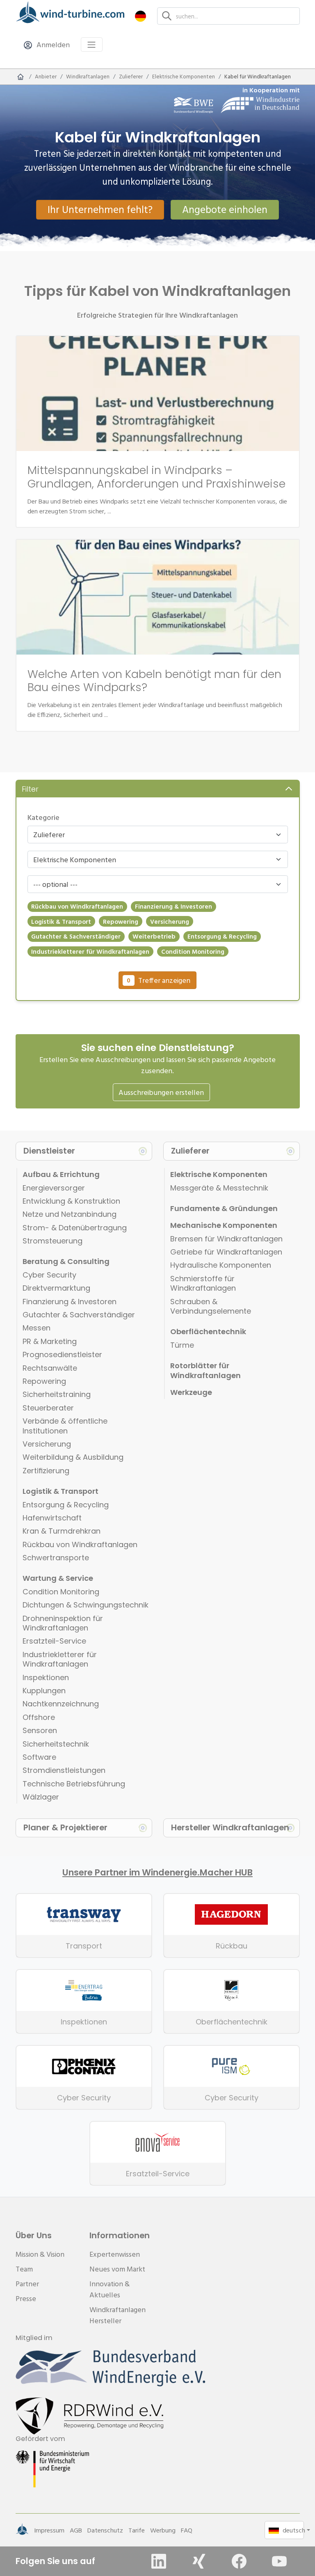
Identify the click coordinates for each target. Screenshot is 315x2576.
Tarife (137, 2530)
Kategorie (43, 817)
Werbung (163, 2530)
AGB (76, 2530)
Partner (27, 2284)
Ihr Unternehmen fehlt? (100, 209)
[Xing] (199, 2561)
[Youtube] (279, 2561)
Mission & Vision (40, 2254)
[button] (140, 16)
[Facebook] (239, 2561)
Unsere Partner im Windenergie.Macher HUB (157, 1873)
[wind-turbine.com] (21, 77)
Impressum (49, 2530)
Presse (26, 2298)
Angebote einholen (225, 209)
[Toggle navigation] (92, 45)
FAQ (187, 2530)
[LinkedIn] (159, 2561)
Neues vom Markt (117, 2269)
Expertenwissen (115, 2254)
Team (24, 2269)
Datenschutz (105, 2530)
